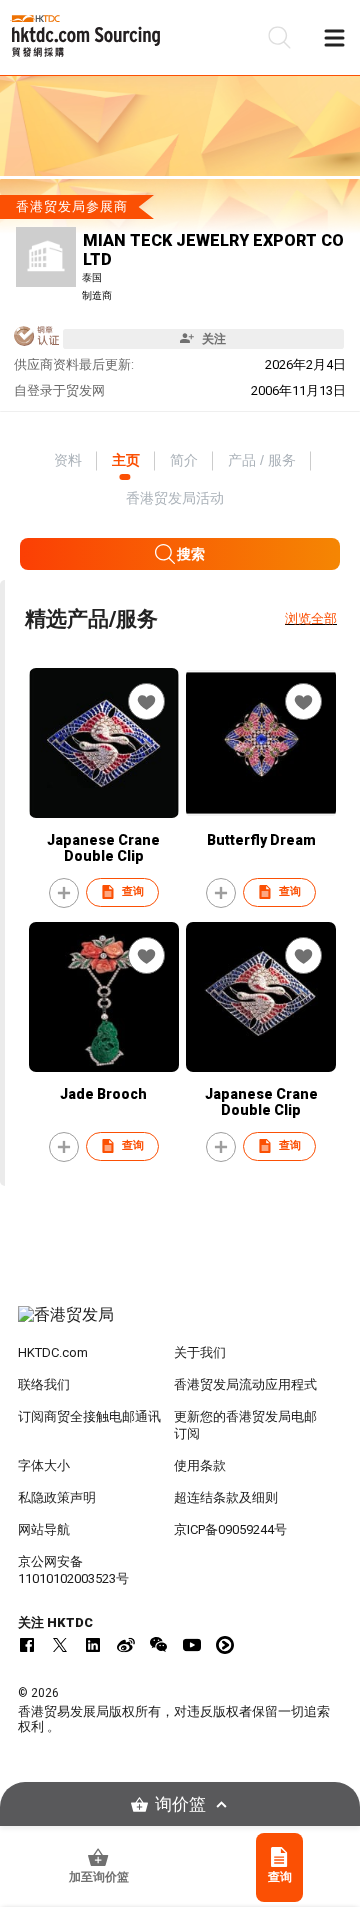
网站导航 (44, 1529)
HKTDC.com (53, 1352)
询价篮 (180, 1804)
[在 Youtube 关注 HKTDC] (192, 1645)
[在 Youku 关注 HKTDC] (225, 1645)
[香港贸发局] (180, 1325)
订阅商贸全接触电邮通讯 (89, 1416)
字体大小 (44, 1465)
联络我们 (44, 1384)
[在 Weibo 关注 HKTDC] (126, 1645)
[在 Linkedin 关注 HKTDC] (93, 1645)
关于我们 (200, 1352)
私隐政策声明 (57, 1497)
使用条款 (200, 1465)
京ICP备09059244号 (230, 1529)
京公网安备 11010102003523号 (73, 1570)
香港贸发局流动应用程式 (245, 1384)
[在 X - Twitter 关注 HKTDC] (60, 1645)
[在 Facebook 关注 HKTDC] (27, 1645)
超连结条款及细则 (226, 1497)
